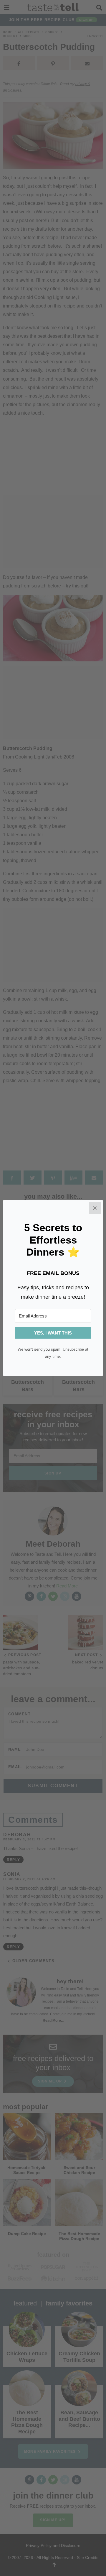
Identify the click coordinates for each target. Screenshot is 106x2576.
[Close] (95, 1208)
